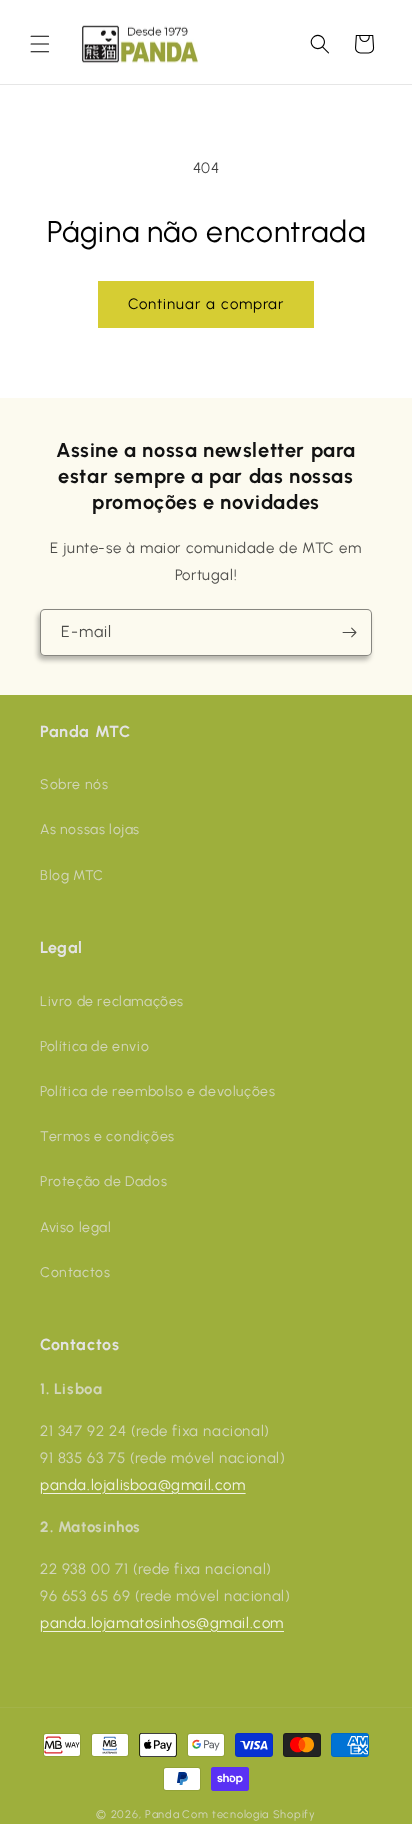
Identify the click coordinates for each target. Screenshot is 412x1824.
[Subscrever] (349, 632)
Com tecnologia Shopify (248, 1814)
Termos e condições (107, 1136)
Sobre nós (74, 784)
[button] (40, 44)
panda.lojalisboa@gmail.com (143, 1485)
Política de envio (94, 1046)
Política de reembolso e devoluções (157, 1091)
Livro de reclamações (112, 1001)
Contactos (75, 1272)
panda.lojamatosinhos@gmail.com (162, 1623)
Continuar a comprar (206, 304)
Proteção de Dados (103, 1181)
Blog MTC (72, 875)
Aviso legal (76, 1227)
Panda (162, 1814)
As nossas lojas (90, 829)
